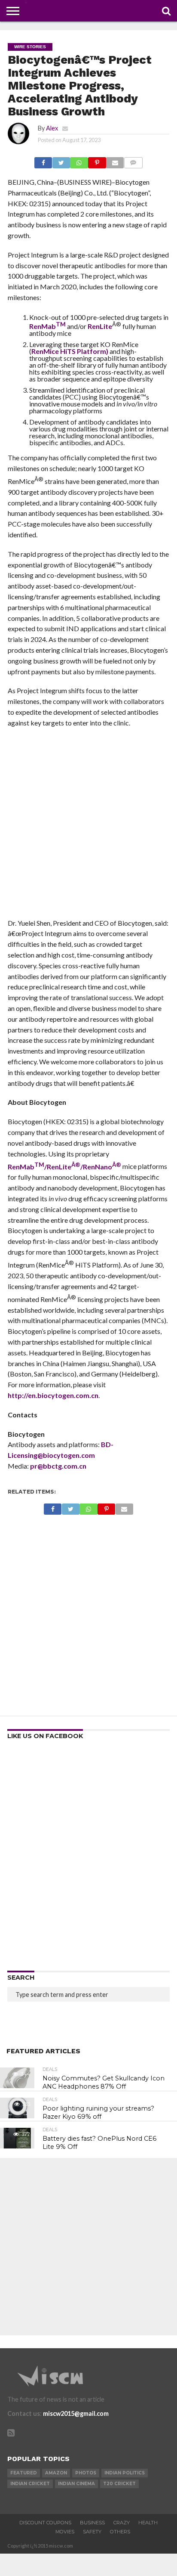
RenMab (43, 326)
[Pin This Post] (97, 160)
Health (148, 2523)
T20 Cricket (119, 2484)
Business (92, 2523)
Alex (52, 128)
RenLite (100, 326)
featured (24, 2473)
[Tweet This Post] (61, 160)
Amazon (56, 2473)
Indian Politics (125, 2473)
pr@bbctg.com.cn (58, 1466)
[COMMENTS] (133, 160)
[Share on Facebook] (43, 160)
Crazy (122, 2523)
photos (86, 2473)
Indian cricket (30, 2484)
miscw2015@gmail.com (76, 2413)
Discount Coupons (45, 2523)
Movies (65, 2532)
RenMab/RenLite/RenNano (64, 1167)
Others (120, 2532)
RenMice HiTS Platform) (70, 351)
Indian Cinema (76, 2484)
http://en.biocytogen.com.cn (53, 1395)
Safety (92, 2532)
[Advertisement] (88, 826)
